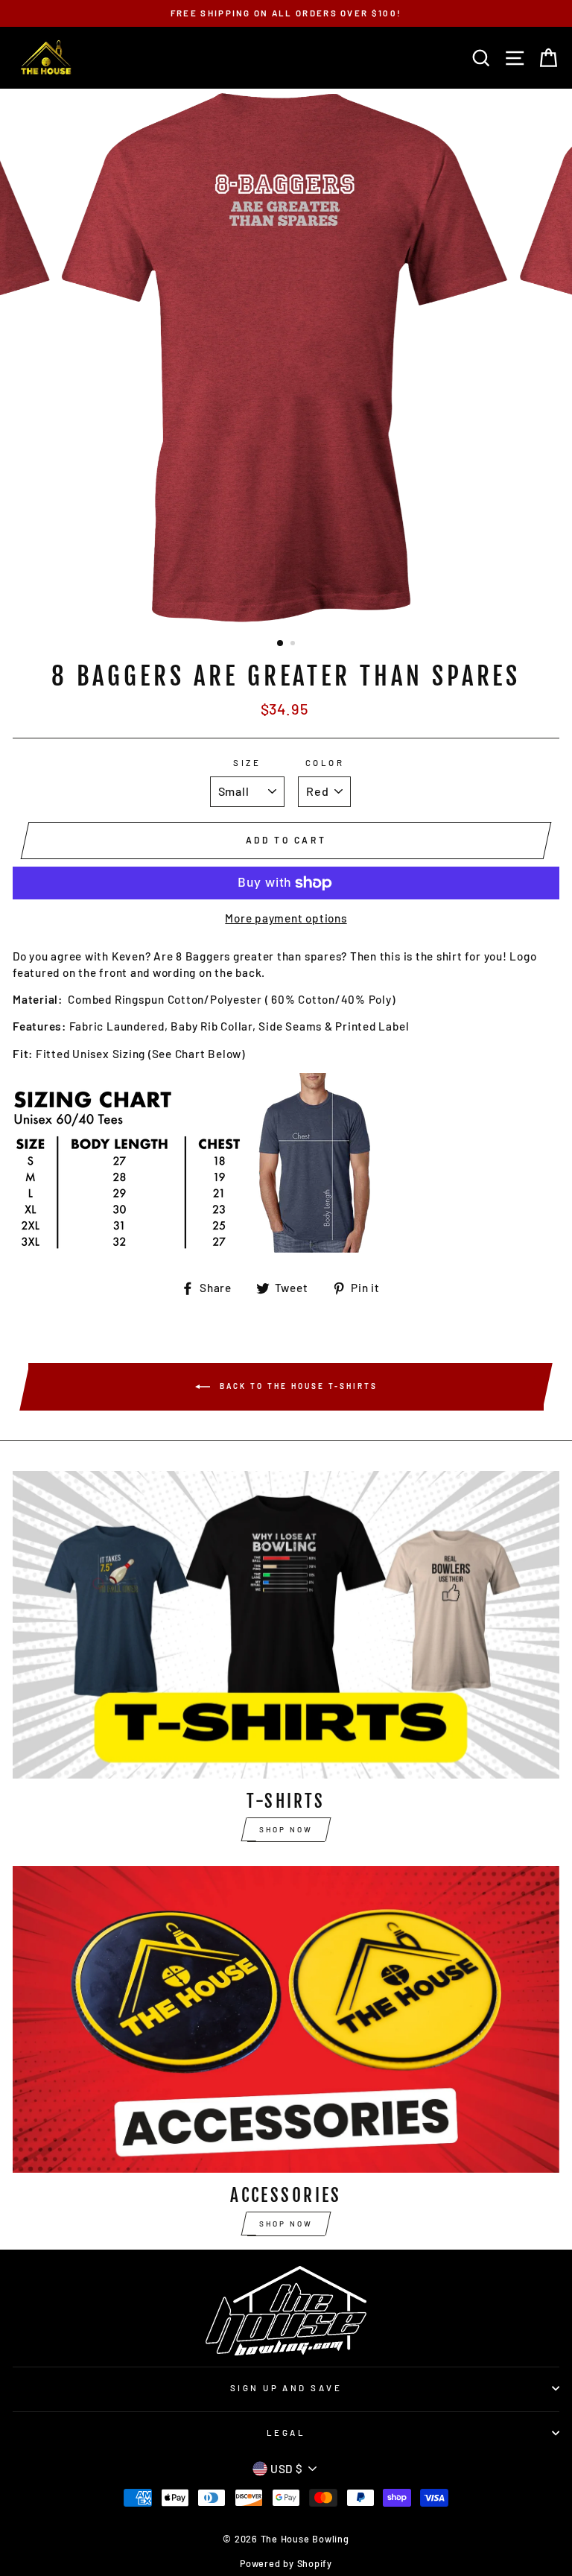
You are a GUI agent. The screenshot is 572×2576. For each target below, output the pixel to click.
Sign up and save (286, 2388)
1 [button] (281, 644)
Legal (286, 2433)
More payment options (286, 918)
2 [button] (294, 645)
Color (325, 763)
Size (247, 763)
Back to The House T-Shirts (297, 1386)
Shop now (286, 1829)
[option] (286, 13)
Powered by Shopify (286, 2563)
